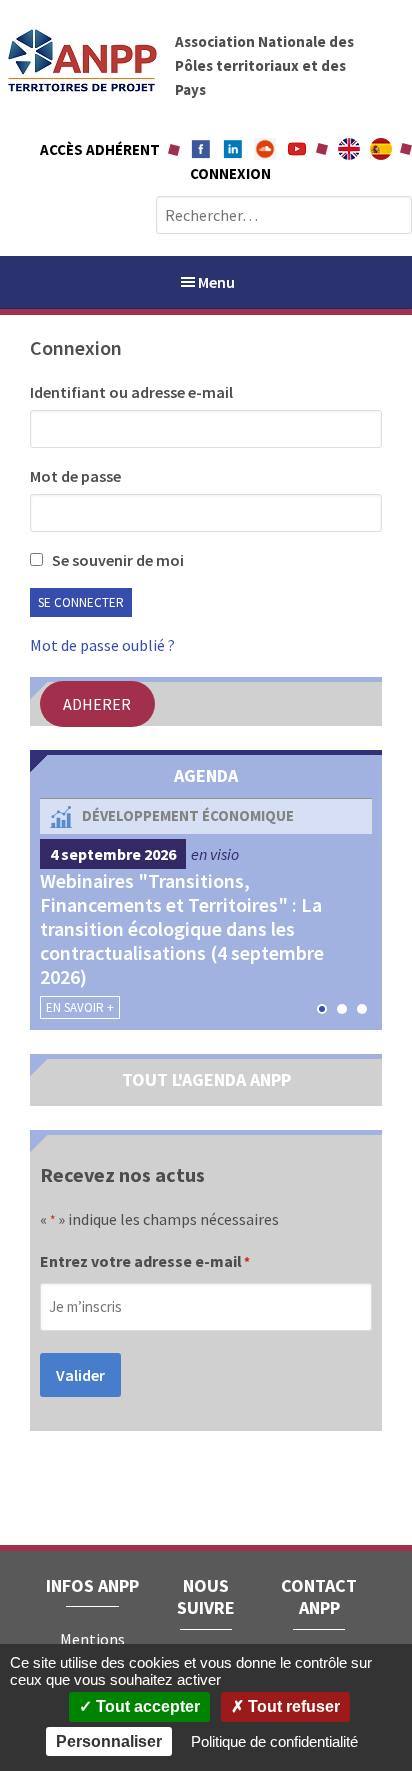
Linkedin (233, 149)
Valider (80, 1375)
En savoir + (80, 1007)
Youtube (297, 149)
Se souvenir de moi (116, 560)
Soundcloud (265, 149)
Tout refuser (292, 1706)
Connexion (230, 173)
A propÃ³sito (381, 149)
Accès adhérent (100, 149)
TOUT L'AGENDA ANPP (206, 1079)
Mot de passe (75, 476)
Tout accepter (146, 1706)
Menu (216, 282)
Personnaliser (109, 1741)
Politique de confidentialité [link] (274, 1741)
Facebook (201, 149)
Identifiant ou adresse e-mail (131, 392)
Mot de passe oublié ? (102, 645)
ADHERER (97, 704)
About (349, 149)
